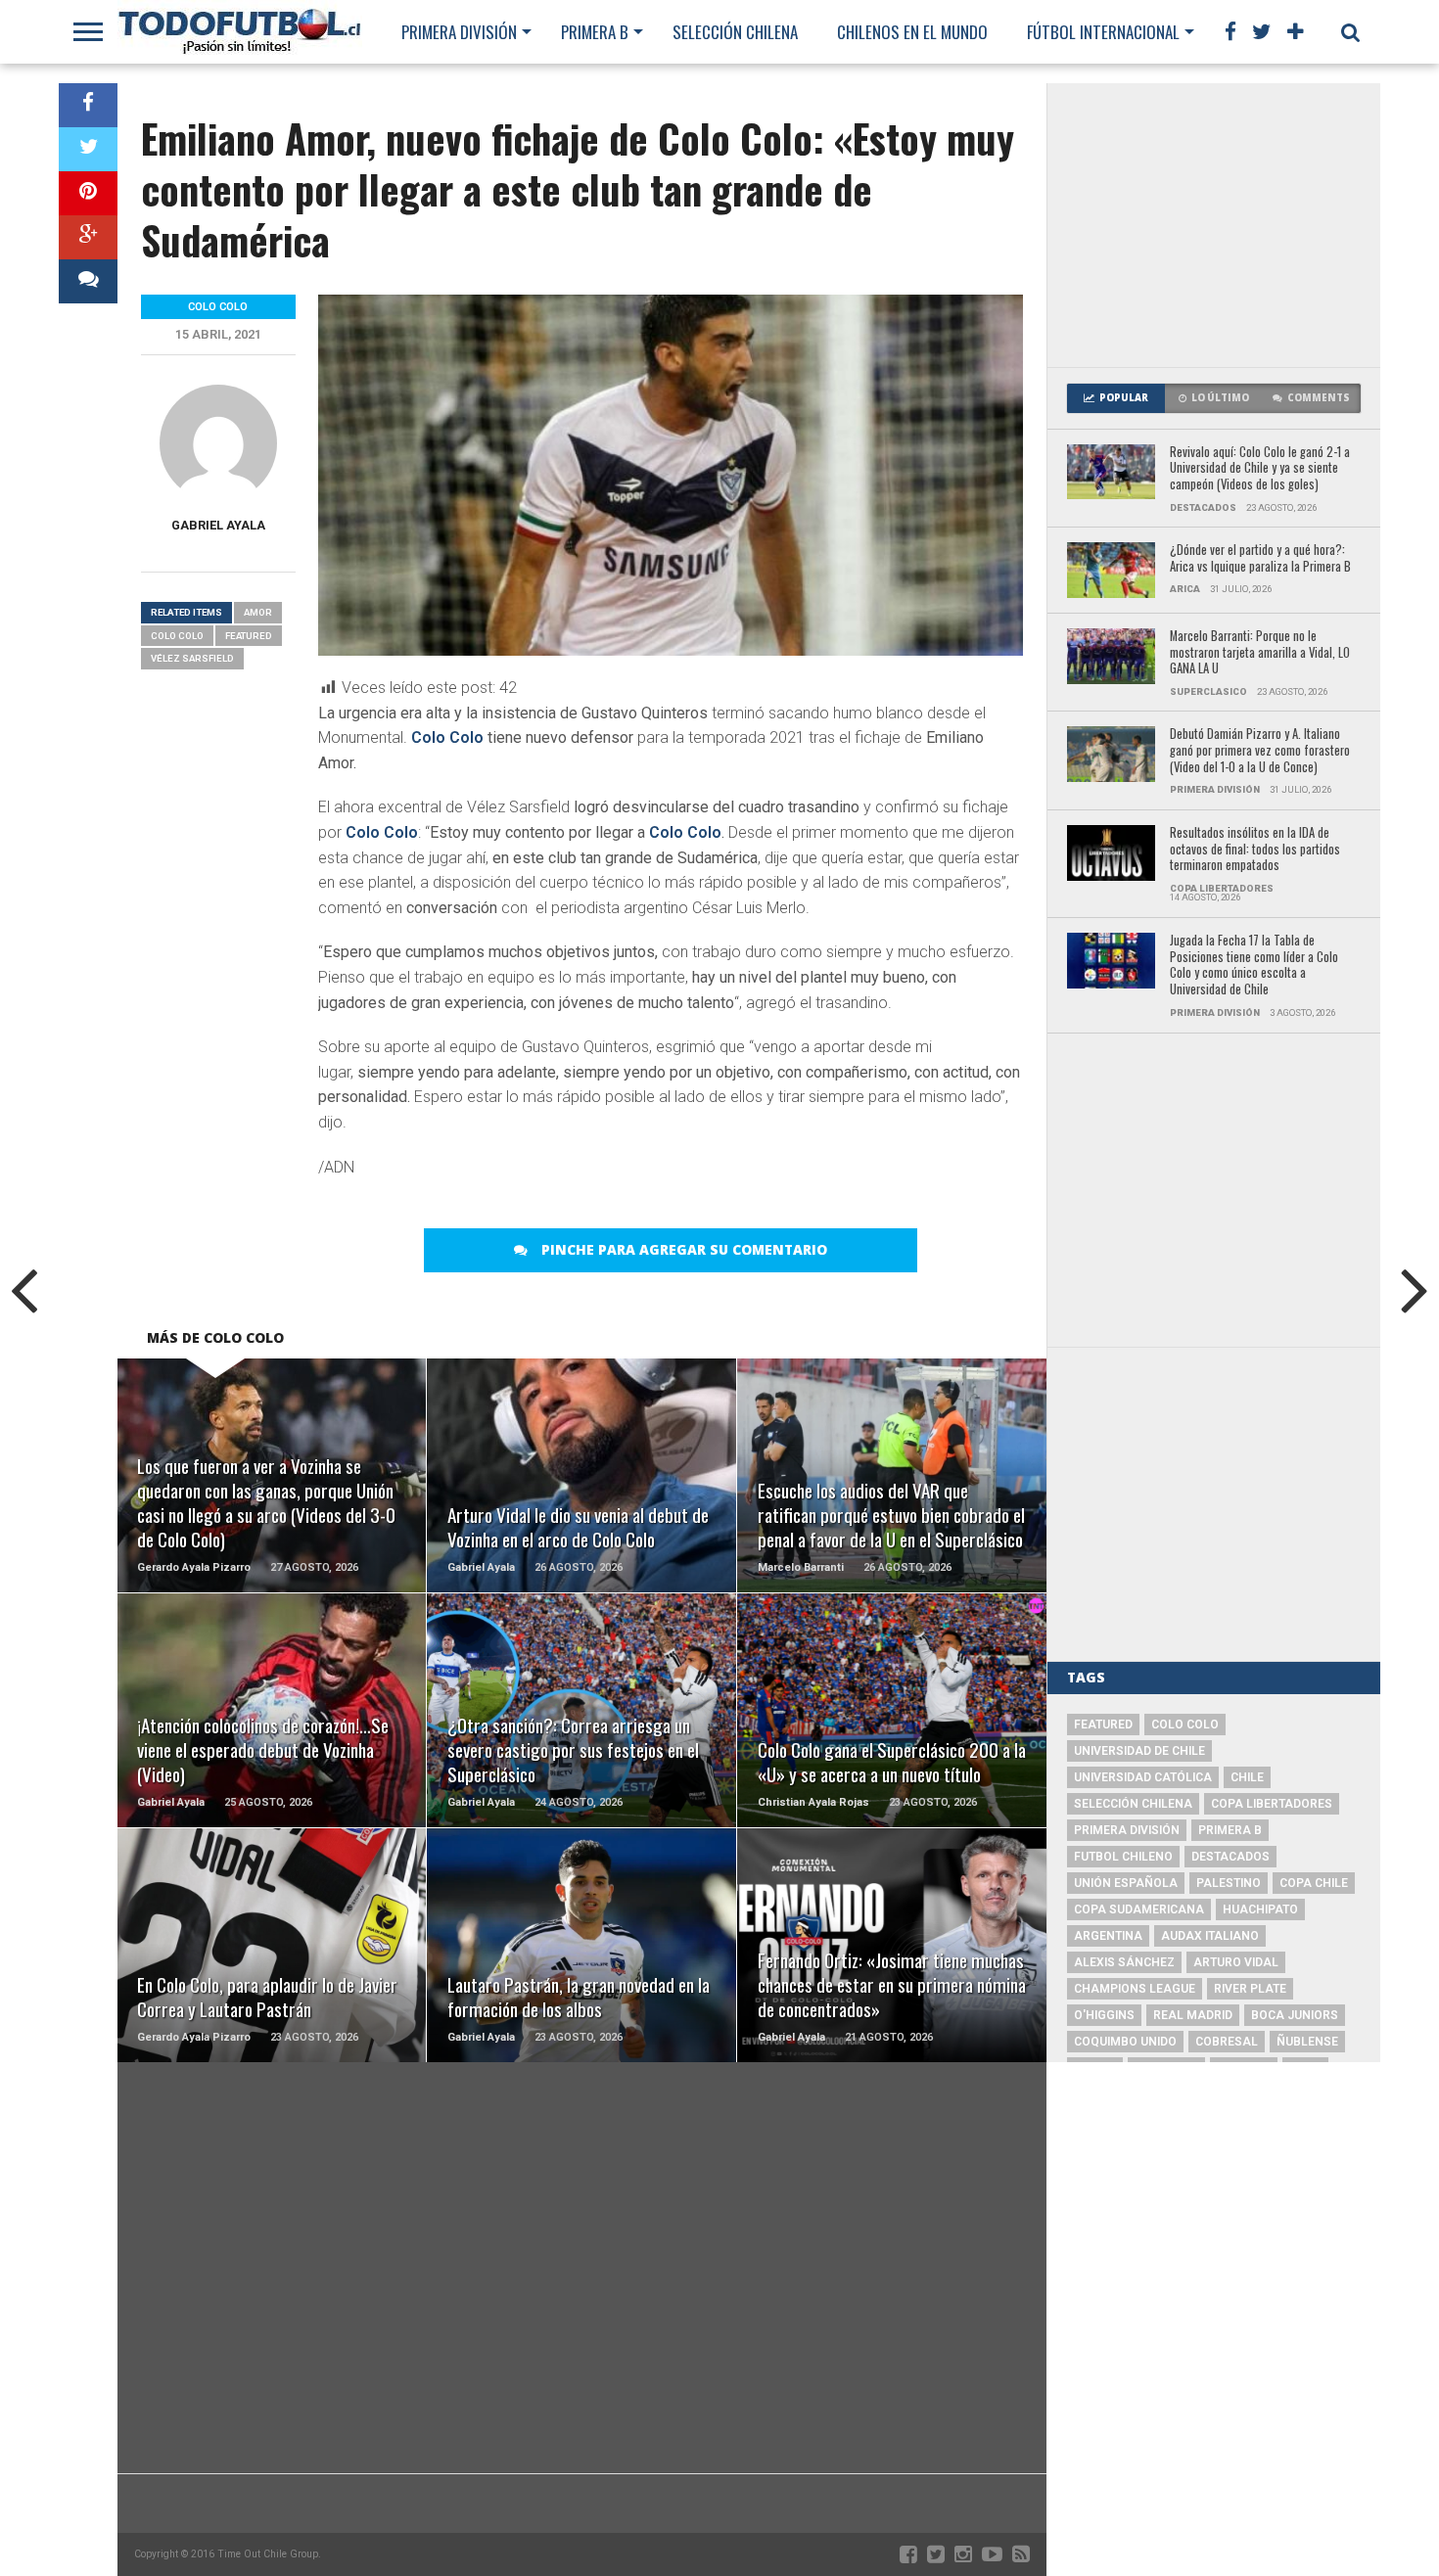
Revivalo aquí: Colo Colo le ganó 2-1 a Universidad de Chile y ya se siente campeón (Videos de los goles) (1260, 469)
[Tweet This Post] (88, 149)
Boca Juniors (1295, 2015)
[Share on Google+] (88, 237)
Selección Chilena (735, 32)
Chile (1247, 1777)
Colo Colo (447, 737)
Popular (1124, 398)
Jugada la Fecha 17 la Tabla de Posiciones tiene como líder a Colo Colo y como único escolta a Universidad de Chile (1254, 966)
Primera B (595, 32)
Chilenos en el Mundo (912, 32)
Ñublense (1307, 2042)
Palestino (1229, 1883)
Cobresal (1227, 2042)
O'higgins (1104, 2015)
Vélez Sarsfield (192, 658)
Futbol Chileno (1123, 1857)
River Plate (1250, 1989)
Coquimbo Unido (1125, 2042)
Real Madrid (1193, 2015)
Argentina (1108, 1936)
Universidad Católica (1143, 1777)
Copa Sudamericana (1139, 1909)
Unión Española (1126, 1883)
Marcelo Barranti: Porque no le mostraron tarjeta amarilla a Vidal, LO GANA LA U (1260, 653)
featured (249, 636)
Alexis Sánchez (1124, 1962)
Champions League (1135, 1989)
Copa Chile (1314, 1883)
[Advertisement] (1214, 225)
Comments (1319, 398)
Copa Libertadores (1272, 1804)
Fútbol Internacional (1103, 32)
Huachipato (1260, 1909)
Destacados (1230, 1857)
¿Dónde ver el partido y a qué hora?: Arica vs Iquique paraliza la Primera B (1260, 558)
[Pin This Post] (88, 193)
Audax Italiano (1210, 1936)
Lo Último (1220, 398)
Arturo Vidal (1236, 1962)
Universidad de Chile (1139, 1751)
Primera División (459, 32)
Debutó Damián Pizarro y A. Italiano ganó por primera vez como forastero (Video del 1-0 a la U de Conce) (1260, 751)
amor (258, 612)
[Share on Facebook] (88, 105)
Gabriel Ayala (218, 525)
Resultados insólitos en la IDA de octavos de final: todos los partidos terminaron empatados (1255, 850)
